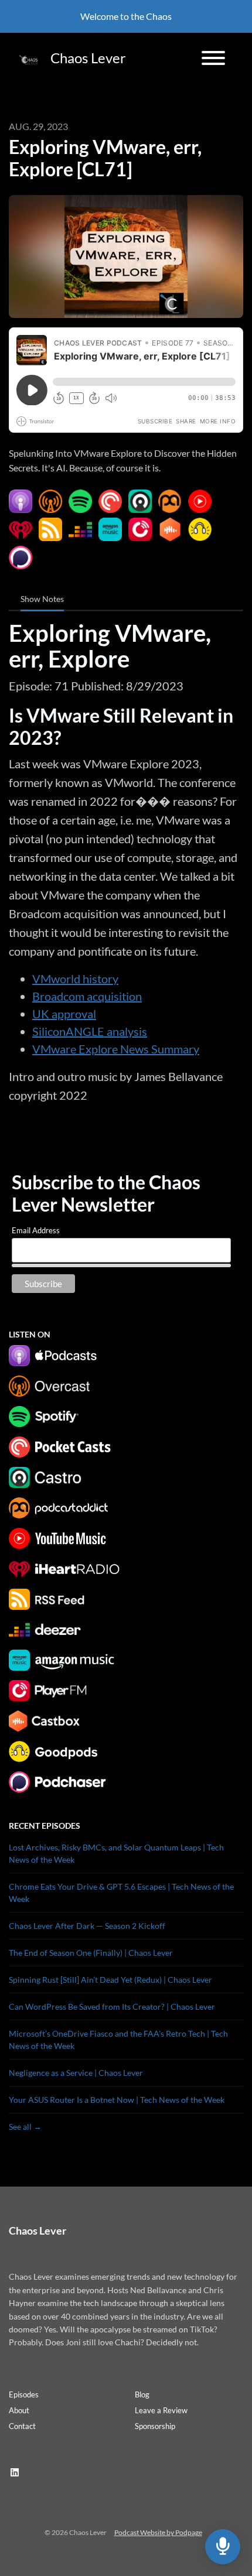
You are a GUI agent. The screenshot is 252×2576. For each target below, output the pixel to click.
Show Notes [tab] (42, 599)
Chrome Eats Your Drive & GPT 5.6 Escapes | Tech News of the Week (121, 1893)
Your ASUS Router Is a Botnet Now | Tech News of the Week (117, 2100)
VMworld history (75, 979)
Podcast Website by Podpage (158, 2532)
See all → (25, 2127)
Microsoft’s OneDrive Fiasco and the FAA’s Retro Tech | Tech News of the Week (118, 2040)
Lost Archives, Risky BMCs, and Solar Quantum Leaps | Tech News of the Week (116, 1853)
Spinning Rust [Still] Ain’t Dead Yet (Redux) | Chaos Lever (110, 1980)
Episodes (24, 2394)
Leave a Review (161, 2410)
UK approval (64, 1014)
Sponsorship (155, 2426)
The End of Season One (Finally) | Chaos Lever (91, 1953)
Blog (142, 2394)
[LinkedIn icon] (15, 2472)
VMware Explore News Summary (116, 1049)
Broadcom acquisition (87, 996)
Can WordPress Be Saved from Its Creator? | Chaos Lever (112, 2007)
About (19, 2410)
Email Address (36, 1230)
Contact (22, 2426)
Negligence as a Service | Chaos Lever (76, 2073)
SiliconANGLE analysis (90, 1031)
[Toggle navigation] (213, 60)
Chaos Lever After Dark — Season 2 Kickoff (87, 1926)
